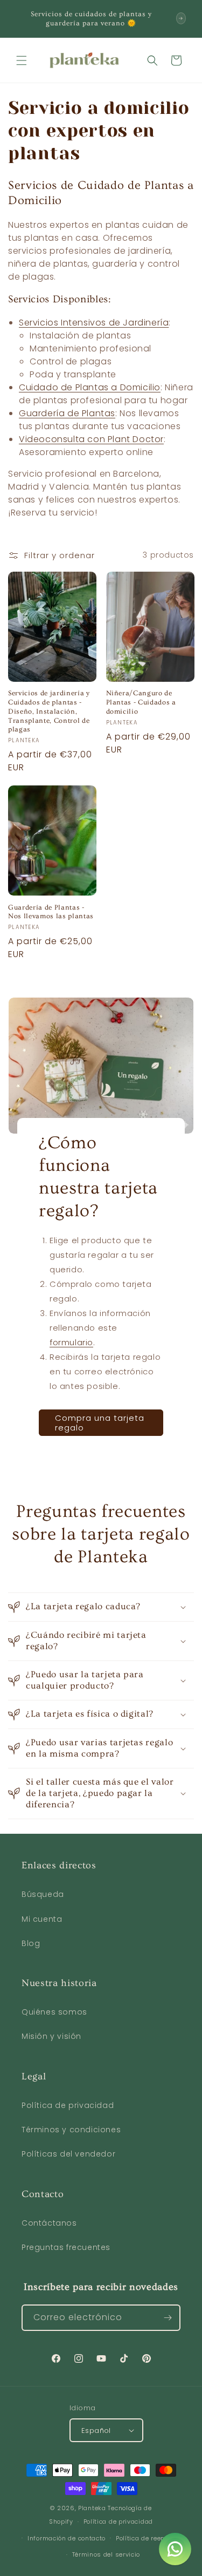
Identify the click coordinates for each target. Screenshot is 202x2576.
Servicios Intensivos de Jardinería (94, 323)
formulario (71, 1342)
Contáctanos (49, 2223)
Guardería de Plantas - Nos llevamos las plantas (51, 912)
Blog (31, 1943)
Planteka (92, 2508)
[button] (22, 60)
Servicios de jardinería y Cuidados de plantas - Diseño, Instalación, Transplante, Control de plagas (49, 711)
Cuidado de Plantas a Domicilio (90, 387)
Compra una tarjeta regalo (100, 1422)
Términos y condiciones (71, 2130)
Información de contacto (67, 2538)
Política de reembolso (150, 2538)
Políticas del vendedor (68, 2154)
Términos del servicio (106, 2554)
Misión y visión (51, 2036)
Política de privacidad (68, 2105)
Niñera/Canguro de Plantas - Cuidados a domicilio (141, 702)
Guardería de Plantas (67, 413)
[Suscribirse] (168, 2318)
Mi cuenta (42, 1919)
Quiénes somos (54, 2012)
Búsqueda (43, 1894)
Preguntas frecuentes (66, 2247)
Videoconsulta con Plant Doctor (91, 439)
